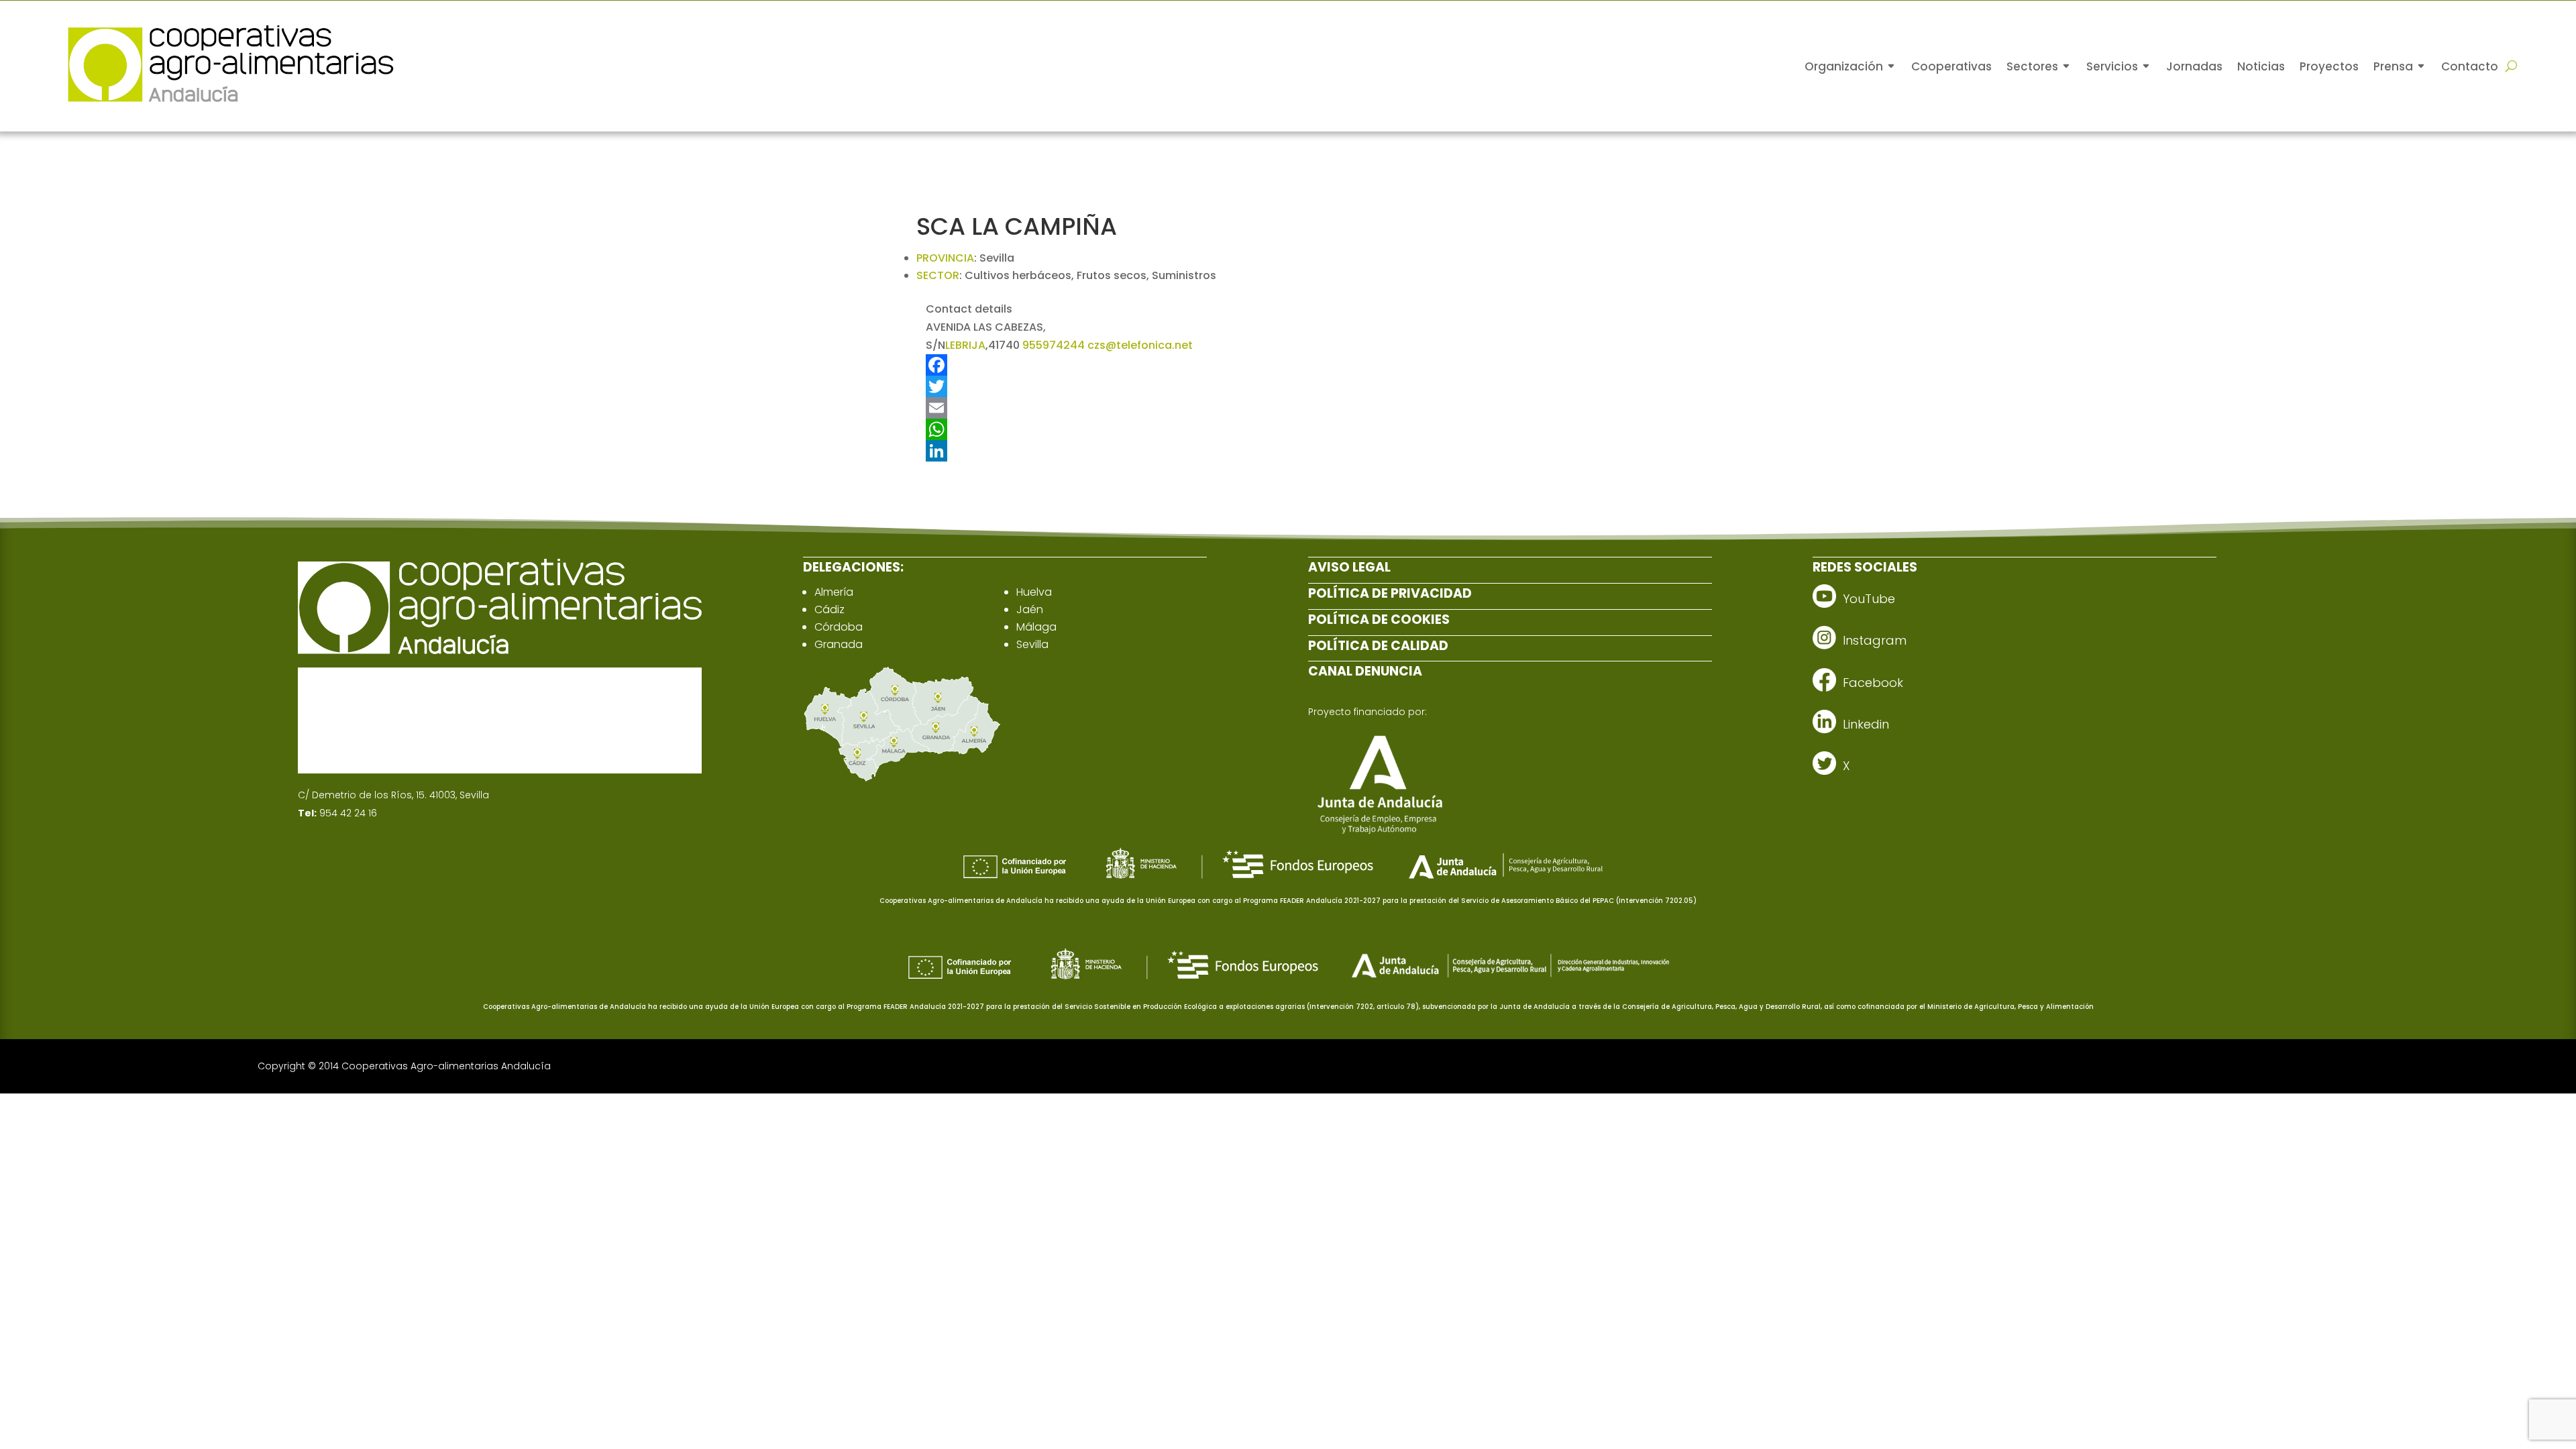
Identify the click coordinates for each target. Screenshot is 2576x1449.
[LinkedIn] (1195, 451)
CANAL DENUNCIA (1365, 671)
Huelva (1034, 592)
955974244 (1054, 345)
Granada (839, 644)
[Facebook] (1195, 365)
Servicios (2112, 66)
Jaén (1030, 609)
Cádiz (829, 609)
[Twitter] (1195, 386)
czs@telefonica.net (1140, 345)
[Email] (1195, 408)
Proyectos (2329, 66)
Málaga (1036, 627)
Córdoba (839, 627)
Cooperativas (1951, 66)
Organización (1844, 66)
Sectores (2032, 66)
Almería (834, 592)
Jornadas (2194, 66)
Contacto (2470, 66)
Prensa (2393, 66)
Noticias (2261, 66)
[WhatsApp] (1195, 429)
